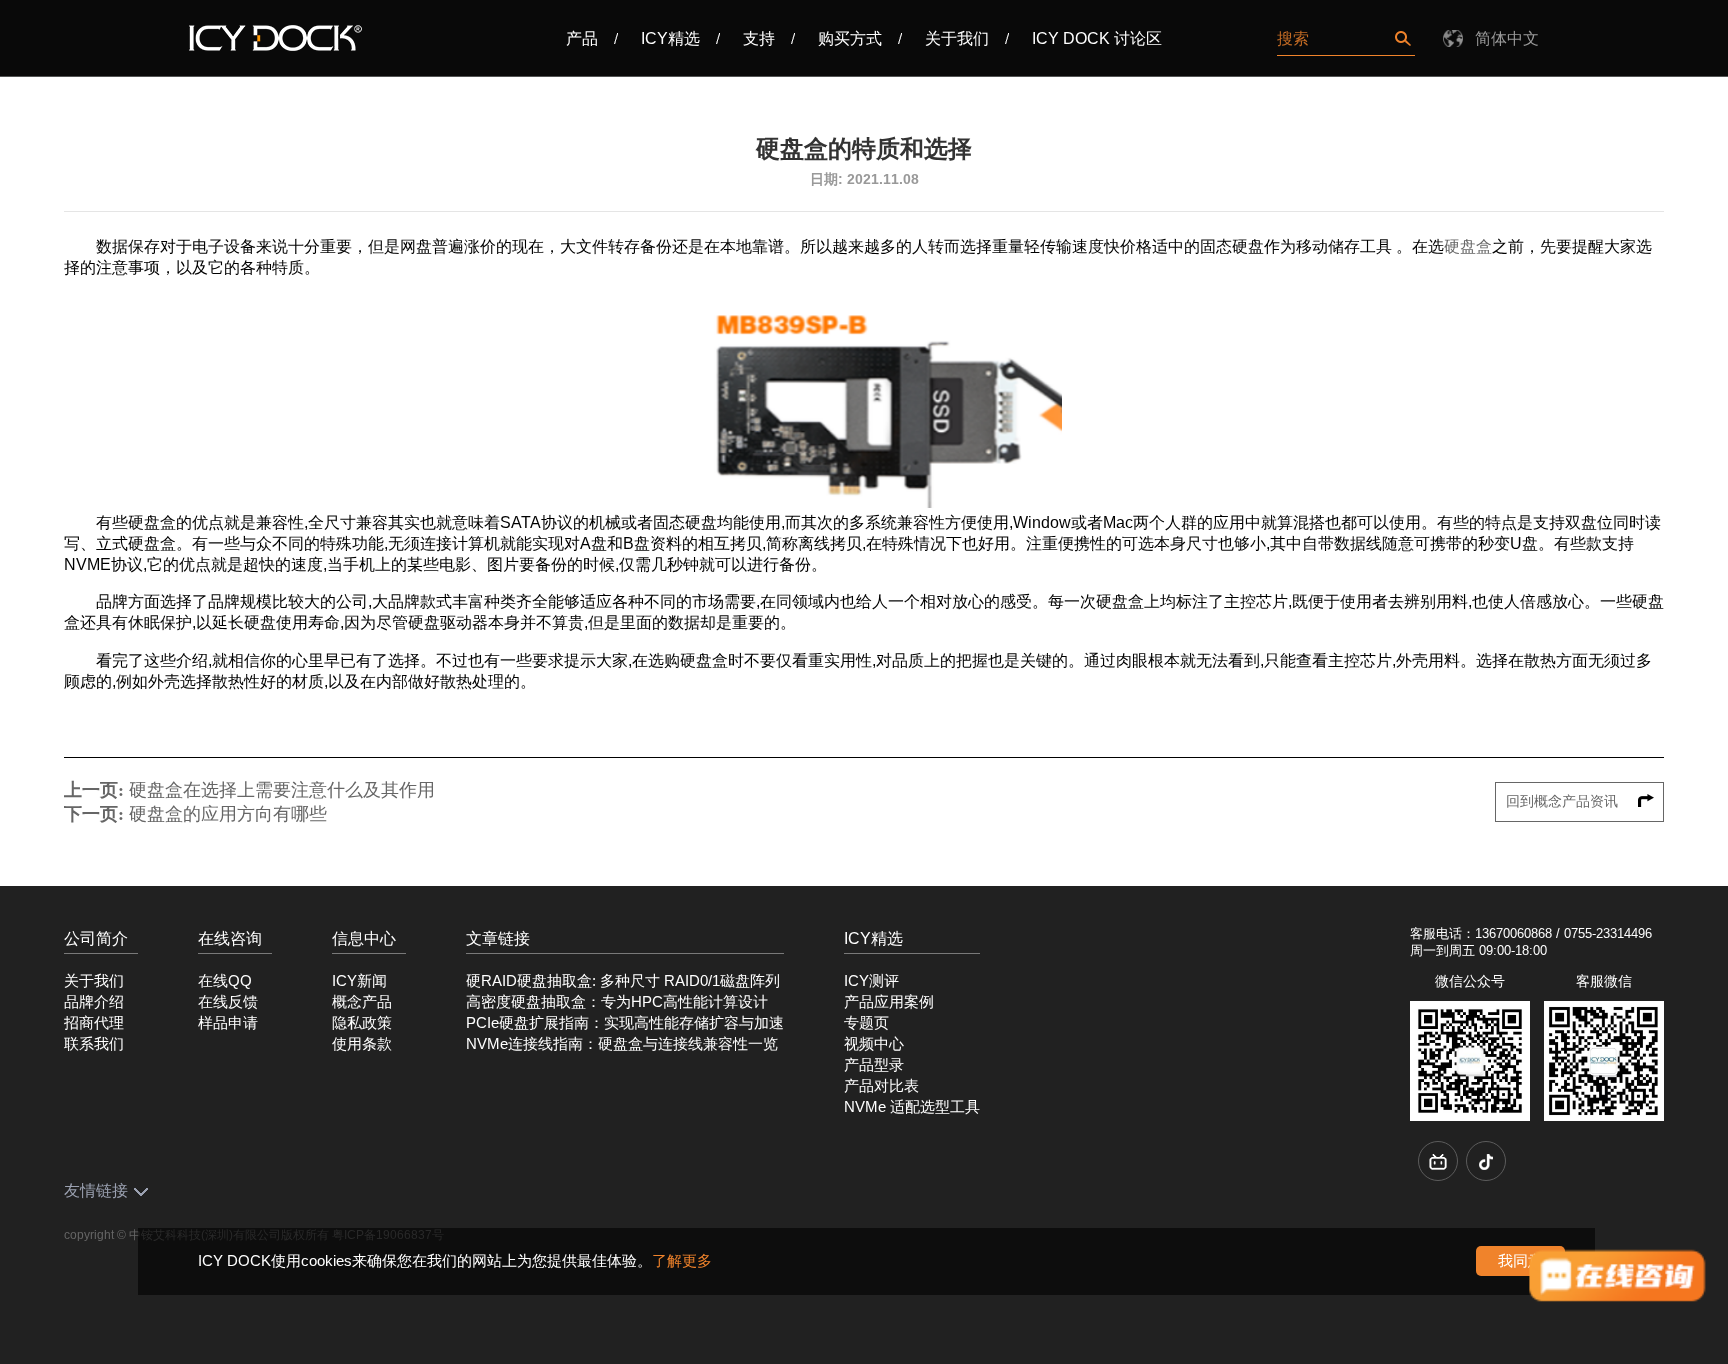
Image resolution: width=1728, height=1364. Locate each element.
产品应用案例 (889, 1002)
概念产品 (362, 1002)
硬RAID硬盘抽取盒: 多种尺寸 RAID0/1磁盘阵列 (623, 981)
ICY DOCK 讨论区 (1097, 38)
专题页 (866, 1023)
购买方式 (850, 38)
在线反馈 (228, 1002)
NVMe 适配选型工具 (912, 1107)
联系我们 (94, 1044)
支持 (759, 38)
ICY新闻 (359, 981)
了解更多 (682, 1260)
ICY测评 (871, 981)
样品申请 (228, 1023)
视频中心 (874, 1044)
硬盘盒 (1468, 246)
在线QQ (225, 981)
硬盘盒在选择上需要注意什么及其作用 (282, 790)
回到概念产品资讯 (1564, 801)
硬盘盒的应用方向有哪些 (228, 814)
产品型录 (874, 1065)
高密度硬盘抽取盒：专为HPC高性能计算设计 (617, 1002)
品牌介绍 (94, 1002)
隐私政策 (362, 1023)
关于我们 (957, 38)
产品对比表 (881, 1086)
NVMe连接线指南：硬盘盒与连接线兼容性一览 (622, 1044)
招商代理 (94, 1023)
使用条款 (362, 1044)
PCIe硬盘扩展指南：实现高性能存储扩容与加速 (625, 1023)
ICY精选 (670, 38)
